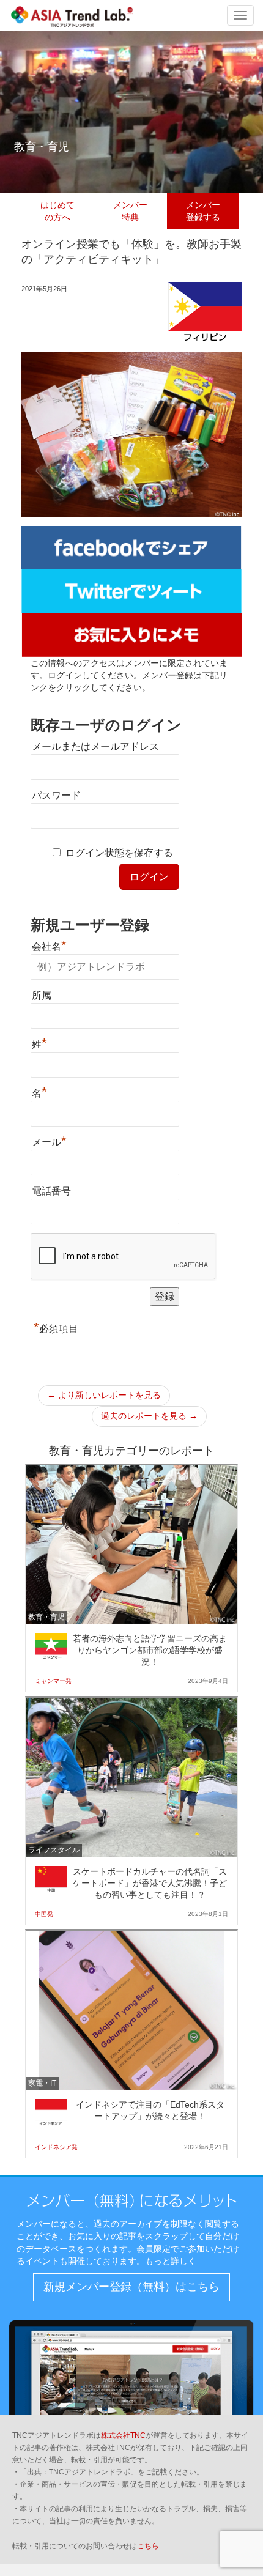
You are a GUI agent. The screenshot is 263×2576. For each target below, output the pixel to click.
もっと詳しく (171, 2261)
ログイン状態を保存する (119, 853)
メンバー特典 (130, 211)
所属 (42, 995)
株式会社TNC (123, 2435)
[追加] (131, 634)
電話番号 (51, 1191)
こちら (148, 2546)
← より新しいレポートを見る (104, 1395)
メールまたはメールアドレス (95, 746)
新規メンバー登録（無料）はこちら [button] (131, 2287)
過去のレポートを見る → (149, 1416)
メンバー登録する (203, 211)
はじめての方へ (57, 211)
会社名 (49, 945)
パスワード (56, 795)
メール (49, 1141)
